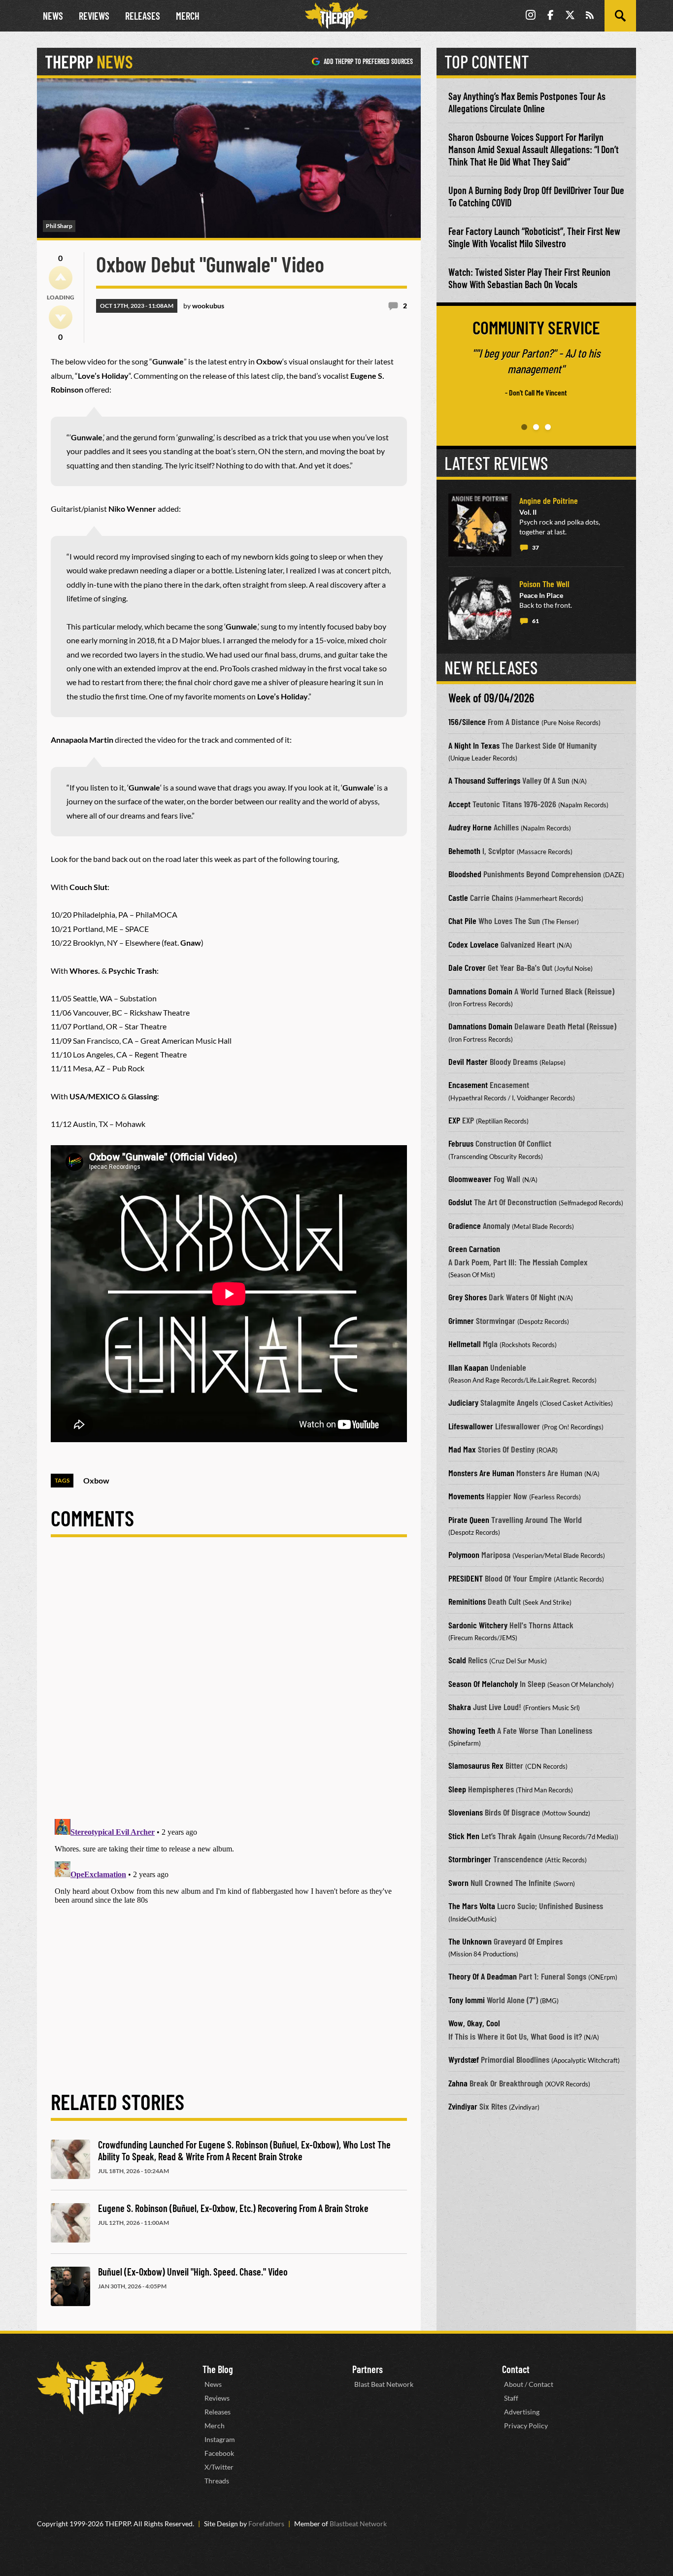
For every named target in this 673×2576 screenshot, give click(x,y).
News (53, 16)
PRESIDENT (466, 1578)
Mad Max (462, 1449)
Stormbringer (470, 1859)
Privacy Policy (526, 2426)
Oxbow (96, 1480)
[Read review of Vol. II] (480, 525)
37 (536, 547)
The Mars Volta (472, 1906)
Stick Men (464, 1836)
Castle (458, 897)
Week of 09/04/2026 (491, 698)
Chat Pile (462, 921)
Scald (457, 1660)
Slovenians (466, 1812)
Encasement (468, 1085)
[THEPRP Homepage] (336, 16)
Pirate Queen (469, 1519)
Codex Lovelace (473, 944)
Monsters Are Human (481, 1473)
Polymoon (464, 1554)
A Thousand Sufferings (484, 780)
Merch (188, 16)
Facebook (219, 2453)
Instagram (220, 2439)
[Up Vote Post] (61, 278)
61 (536, 621)
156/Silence (467, 722)
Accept (459, 804)
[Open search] (620, 16)
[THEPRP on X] (570, 16)
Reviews (94, 16)
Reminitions (467, 1601)
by (204, 306)
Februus (461, 1143)
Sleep (457, 1789)
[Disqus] (229, 1686)
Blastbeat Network (358, 2524)
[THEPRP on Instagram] (531, 16)
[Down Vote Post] (61, 317)
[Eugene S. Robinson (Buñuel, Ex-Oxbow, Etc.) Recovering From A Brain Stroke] (70, 2223)
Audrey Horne (470, 827)
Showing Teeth (472, 1730)
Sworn (458, 1882)
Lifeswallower (471, 1426)
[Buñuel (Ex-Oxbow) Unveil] (70, 2286)
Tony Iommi (467, 2000)
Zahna (458, 2083)
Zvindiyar (463, 2106)
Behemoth (464, 851)
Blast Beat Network (384, 2384)
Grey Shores (468, 1297)
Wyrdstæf (464, 2059)
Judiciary (463, 1402)
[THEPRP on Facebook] (550, 16)
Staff (511, 2398)
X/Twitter (219, 2467)
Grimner (461, 1321)
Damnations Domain (480, 991)
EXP (454, 1120)
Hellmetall (465, 1344)
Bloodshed (465, 874)
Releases (143, 16)
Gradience (465, 1225)
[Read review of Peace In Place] (480, 608)
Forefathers (266, 2524)
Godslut (460, 1202)
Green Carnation (474, 1249)
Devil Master (468, 1061)
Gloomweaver (470, 1179)
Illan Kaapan (468, 1367)
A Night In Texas (474, 745)
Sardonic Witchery (478, 1625)
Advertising (522, 2412)
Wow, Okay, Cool (474, 2023)
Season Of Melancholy (483, 1684)
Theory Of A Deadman (483, 1976)
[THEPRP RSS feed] (590, 16)
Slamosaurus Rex (476, 1765)
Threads (217, 2481)
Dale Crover (467, 967)
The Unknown (470, 1941)
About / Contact (529, 2384)
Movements (466, 1496)
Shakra (460, 1707)
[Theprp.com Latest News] (100, 2388)
